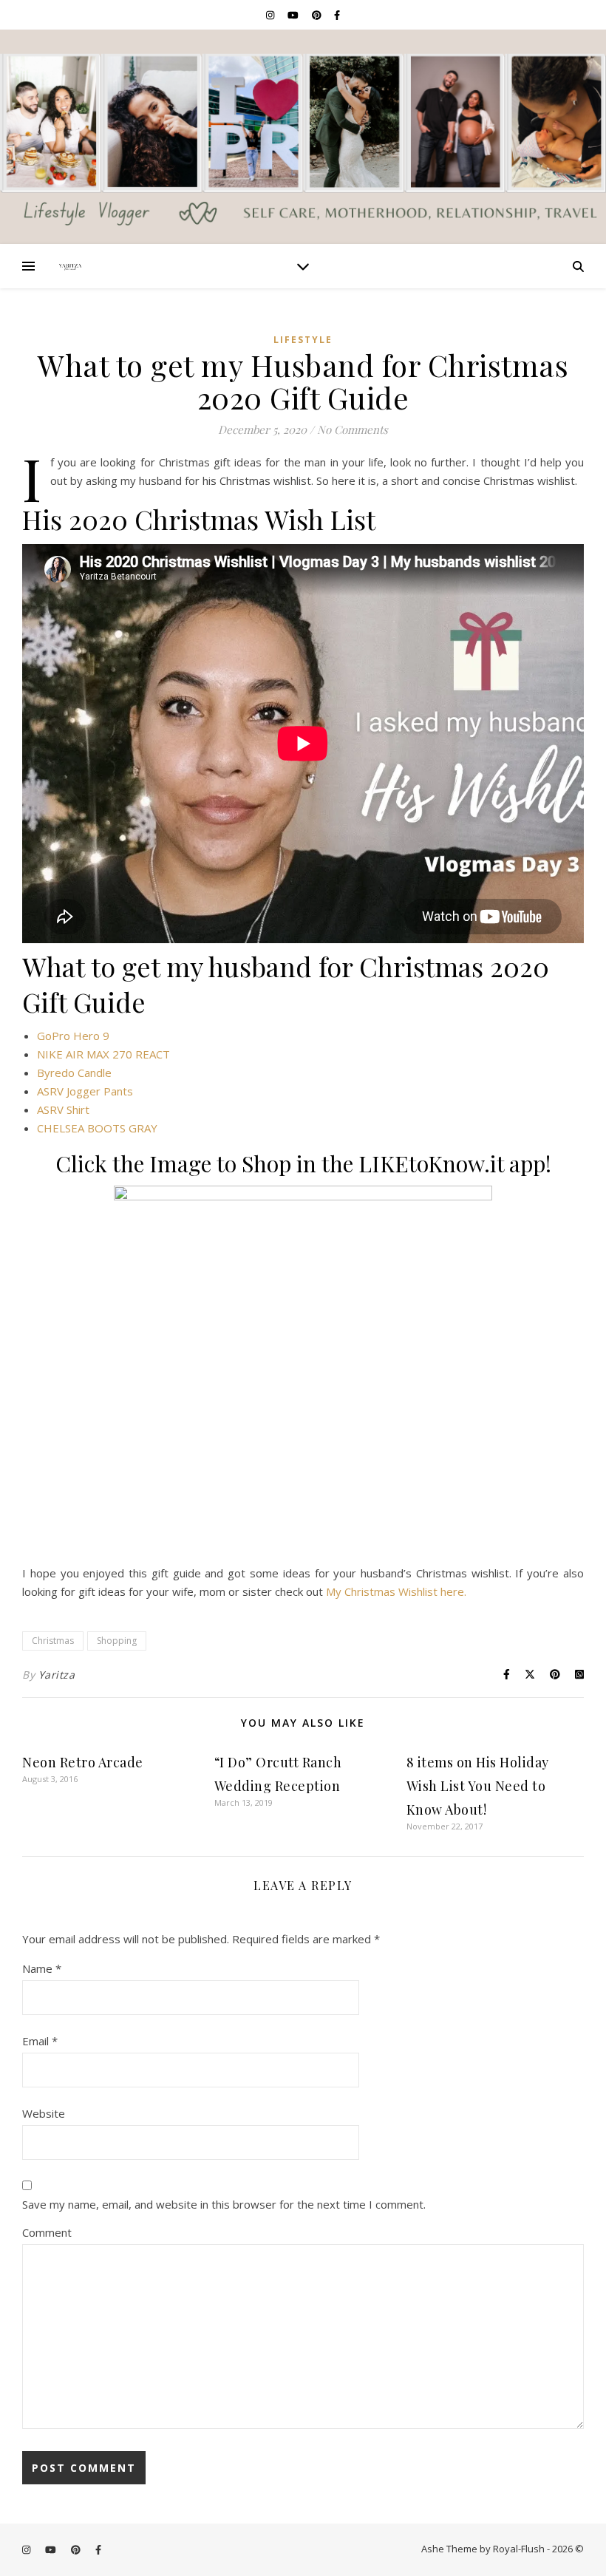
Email (40, 2041)
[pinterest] (318, 15)
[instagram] (271, 15)
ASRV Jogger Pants (85, 1091)
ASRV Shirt (63, 1109)
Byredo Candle (74, 1073)
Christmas (53, 1641)
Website (44, 2113)
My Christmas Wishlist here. (396, 1591)
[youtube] (294, 15)
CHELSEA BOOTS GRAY (97, 1128)
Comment (47, 2232)
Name (42, 1968)
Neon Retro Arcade (83, 1762)
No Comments (353, 429)
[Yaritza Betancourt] (303, 137)
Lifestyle (303, 340)
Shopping (117, 1641)
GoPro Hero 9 (73, 1036)
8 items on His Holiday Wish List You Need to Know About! (478, 1786)
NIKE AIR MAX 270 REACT (103, 1054)
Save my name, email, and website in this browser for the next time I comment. (224, 2204)
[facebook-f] (337, 15)
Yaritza (57, 1675)
